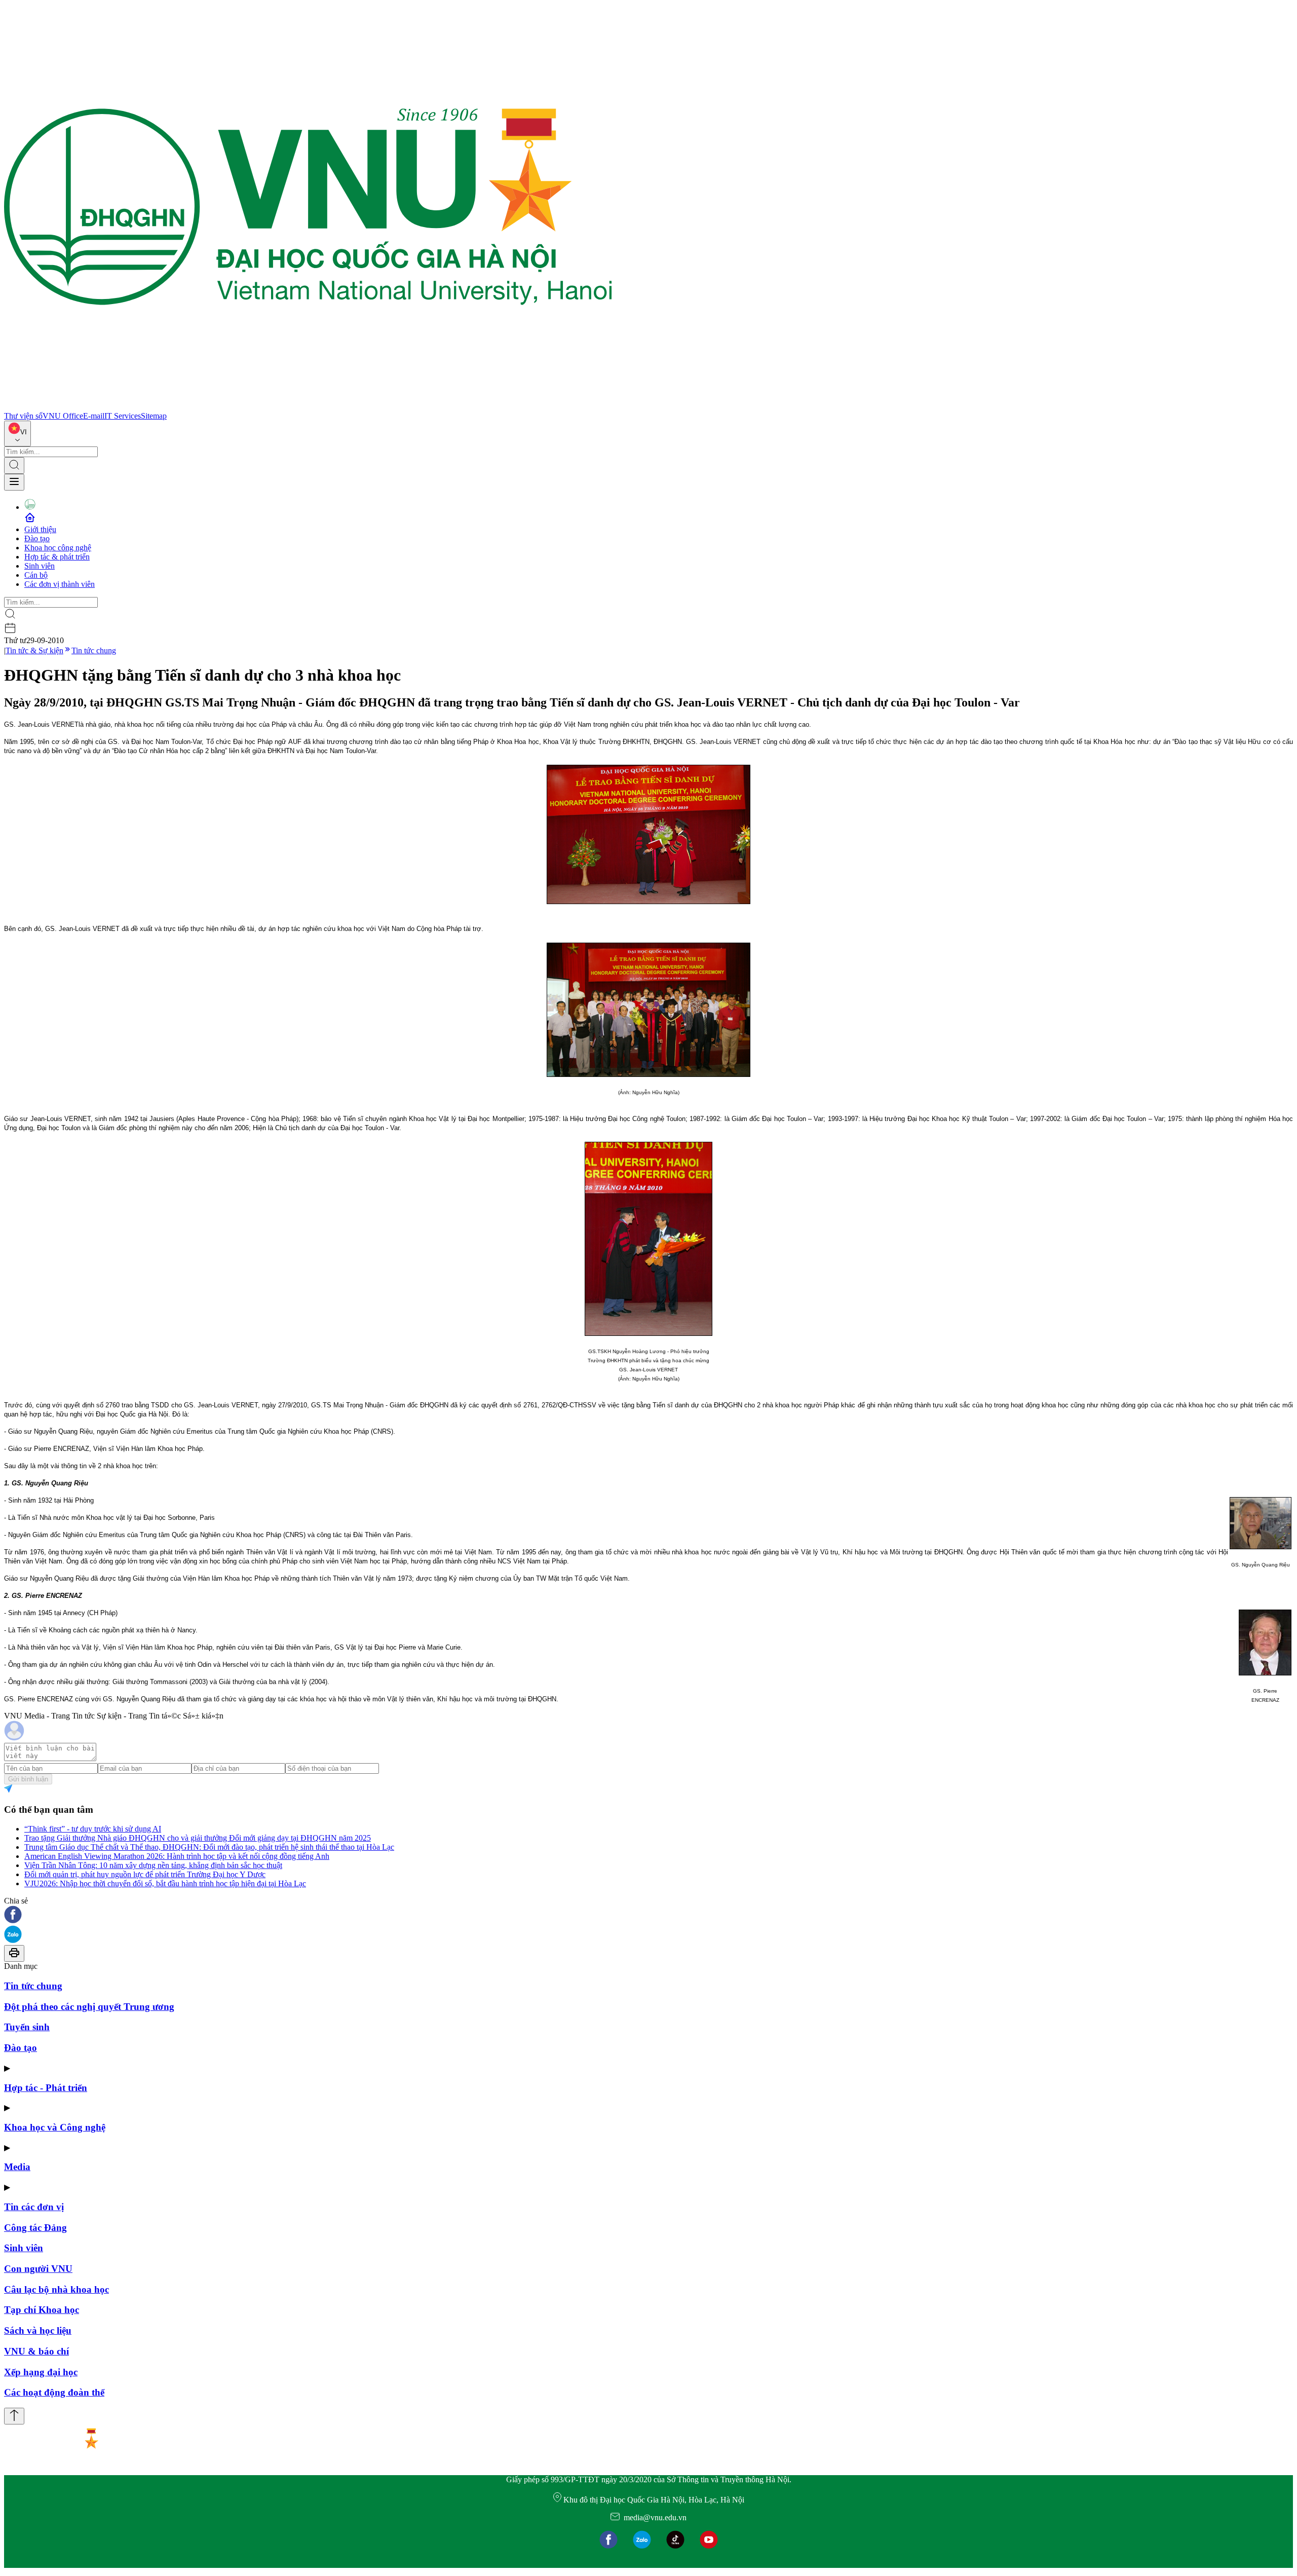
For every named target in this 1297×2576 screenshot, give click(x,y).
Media (17, 2167)
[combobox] (17, 434)
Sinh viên (40, 566)
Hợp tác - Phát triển (46, 2088)
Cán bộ (36, 575)
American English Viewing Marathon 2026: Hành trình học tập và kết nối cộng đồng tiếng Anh (177, 1856)
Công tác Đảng (35, 2228)
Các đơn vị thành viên (60, 584)
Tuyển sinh (27, 2027)
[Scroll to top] (14, 2416)
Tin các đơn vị (34, 2207)
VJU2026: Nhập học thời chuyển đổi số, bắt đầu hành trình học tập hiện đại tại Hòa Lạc (165, 1883)
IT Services (123, 416)
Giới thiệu (40, 529)
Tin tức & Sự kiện (34, 650)
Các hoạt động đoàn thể (54, 2392)
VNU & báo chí (36, 2351)
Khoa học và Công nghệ (55, 2127)
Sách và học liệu (38, 2330)
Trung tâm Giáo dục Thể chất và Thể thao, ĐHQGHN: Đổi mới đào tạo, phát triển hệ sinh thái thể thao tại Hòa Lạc (209, 1847)
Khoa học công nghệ (58, 548)
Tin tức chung (94, 650)
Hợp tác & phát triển (57, 557)
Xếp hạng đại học (41, 2372)
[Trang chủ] (308, 407)
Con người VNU (38, 2269)
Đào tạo (37, 538)
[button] (648, 1915)
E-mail (94, 416)
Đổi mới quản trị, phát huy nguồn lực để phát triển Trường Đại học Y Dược (145, 1874)
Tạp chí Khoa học (42, 2310)
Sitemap (154, 416)
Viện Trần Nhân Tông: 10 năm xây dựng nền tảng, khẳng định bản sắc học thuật (153, 1865)
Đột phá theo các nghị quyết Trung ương (89, 2007)
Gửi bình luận (28, 1779)
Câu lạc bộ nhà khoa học (56, 2289)
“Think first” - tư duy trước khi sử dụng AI (93, 1829)
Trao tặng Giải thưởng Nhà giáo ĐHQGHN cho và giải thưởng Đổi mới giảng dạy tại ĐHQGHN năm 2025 (198, 1838)
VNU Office (63, 416)
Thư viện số (23, 416)
